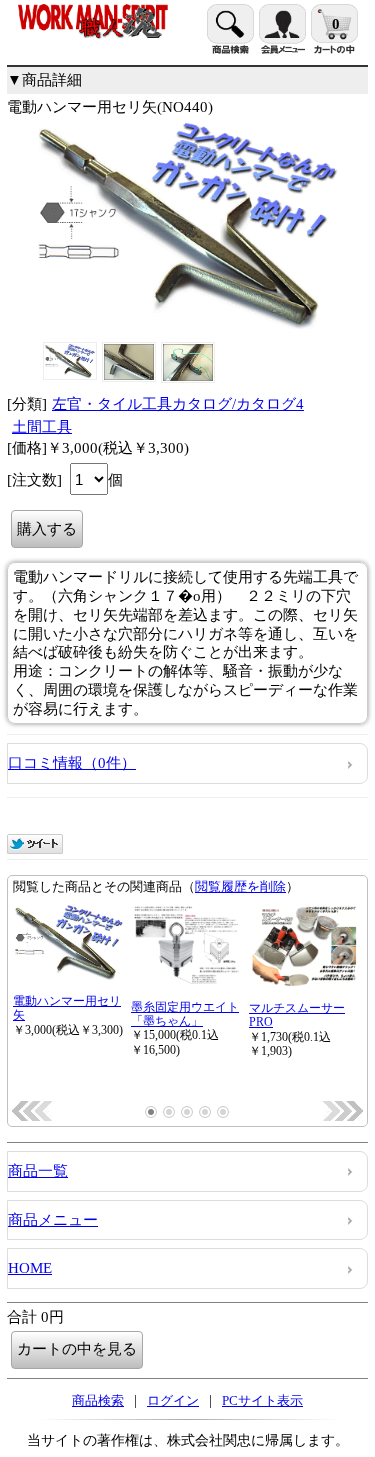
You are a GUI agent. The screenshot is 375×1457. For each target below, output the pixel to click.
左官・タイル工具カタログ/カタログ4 (178, 404)
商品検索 (98, 1400)
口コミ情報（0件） (72, 763)
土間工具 (42, 427)
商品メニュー (53, 1220)
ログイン (173, 1400)
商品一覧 (38, 1171)
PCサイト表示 (262, 1400)
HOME (30, 1268)
